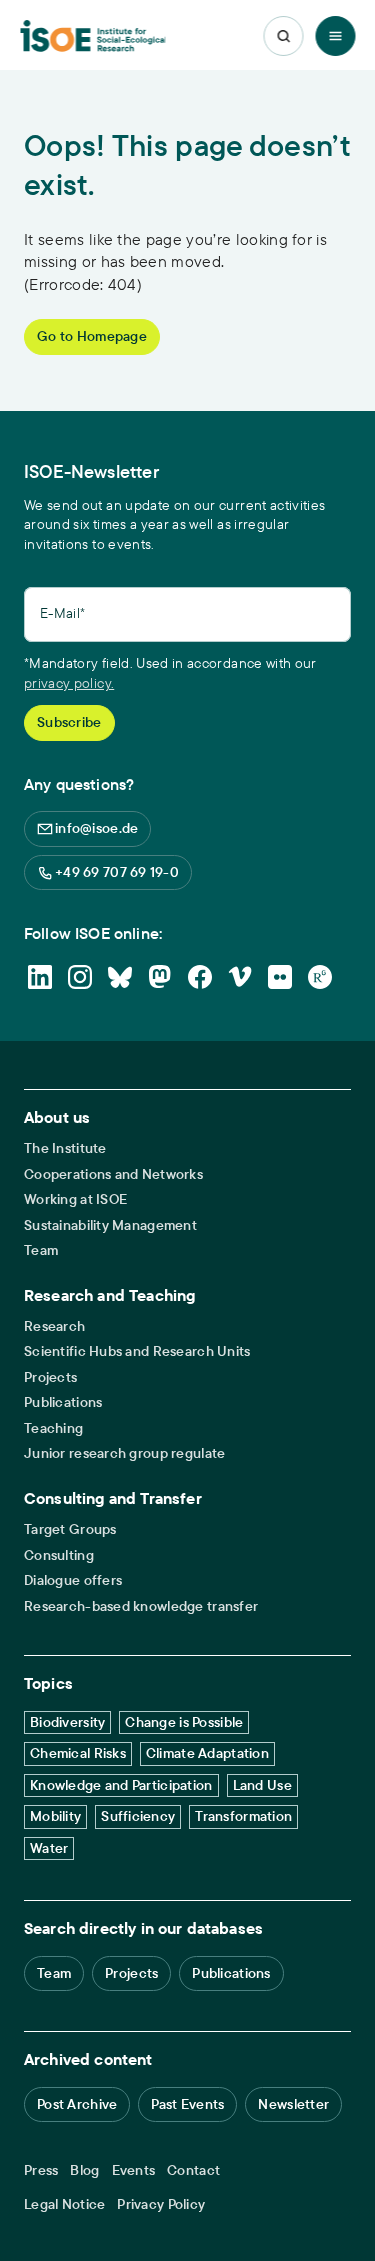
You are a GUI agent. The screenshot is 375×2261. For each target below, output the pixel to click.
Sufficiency (138, 1816)
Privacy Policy (161, 2204)
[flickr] (280, 977)
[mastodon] (160, 977)
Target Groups (70, 1529)
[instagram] (80, 977)
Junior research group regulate (124, 1453)
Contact (193, 2170)
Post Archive (77, 2104)
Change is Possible (184, 1722)
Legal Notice (64, 2204)
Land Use (262, 1785)
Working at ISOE (75, 1199)
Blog (84, 2170)
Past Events (187, 2104)
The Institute (65, 1148)
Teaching (53, 1428)
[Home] (93, 36)
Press (41, 2170)
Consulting (59, 1555)
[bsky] (120, 977)
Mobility (55, 1816)
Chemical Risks (78, 1753)
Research (54, 1326)
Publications (63, 1402)
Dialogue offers (73, 1580)
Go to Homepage (92, 336)
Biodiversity (67, 1722)
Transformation (243, 1816)
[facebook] (200, 977)
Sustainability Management (110, 1225)
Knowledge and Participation (121, 1785)
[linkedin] (40, 977)
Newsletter (293, 2104)
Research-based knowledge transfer (141, 1606)
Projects (50, 1377)
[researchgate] (320, 977)
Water (49, 1848)
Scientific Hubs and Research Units (137, 1351)
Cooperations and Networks (113, 1174)
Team (41, 1250)
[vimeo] (240, 977)
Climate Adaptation (207, 1753)
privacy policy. (69, 683)
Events (134, 2170)
